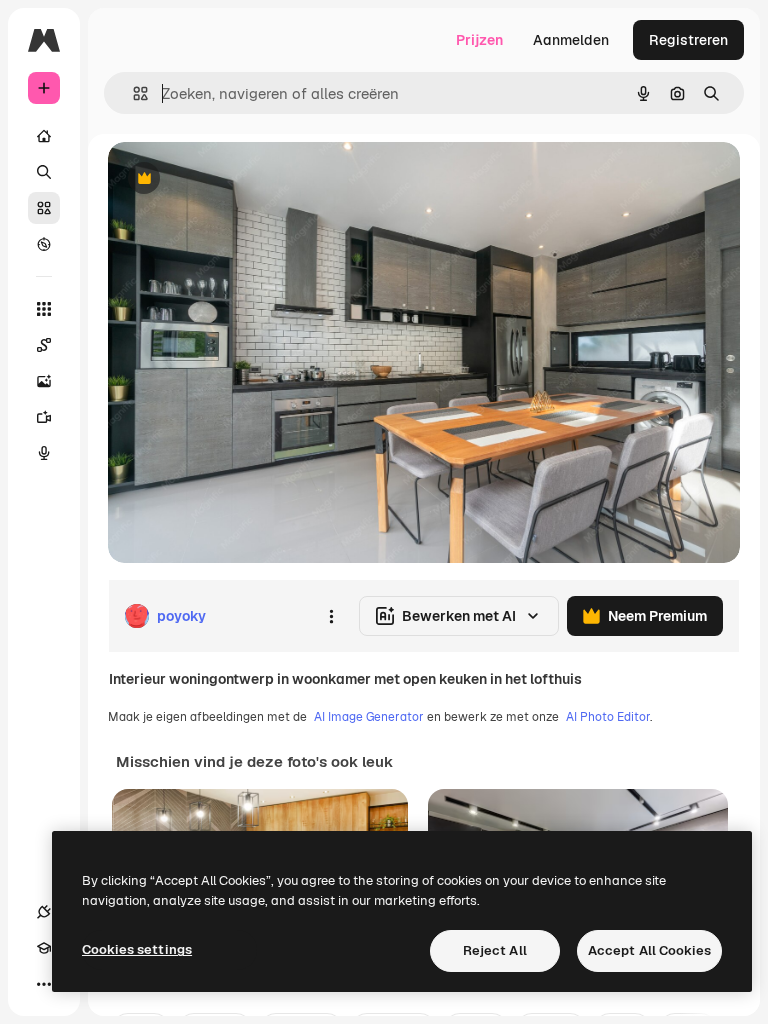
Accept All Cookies (649, 950)
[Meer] (44, 984)
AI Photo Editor (608, 717)
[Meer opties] (331, 616)
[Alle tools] (44, 309)
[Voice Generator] (44, 453)
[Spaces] (44, 345)
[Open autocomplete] (132, 93)
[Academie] (44, 948)
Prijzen (479, 40)
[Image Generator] (44, 381)
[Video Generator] (44, 417)
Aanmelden (571, 40)
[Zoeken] (44, 172)
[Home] (44, 136)
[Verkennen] (44, 244)
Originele (239, 179)
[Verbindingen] (44, 912)
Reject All (495, 950)
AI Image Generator (369, 717)
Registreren (688, 40)
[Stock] (44, 208)
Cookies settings (137, 949)
